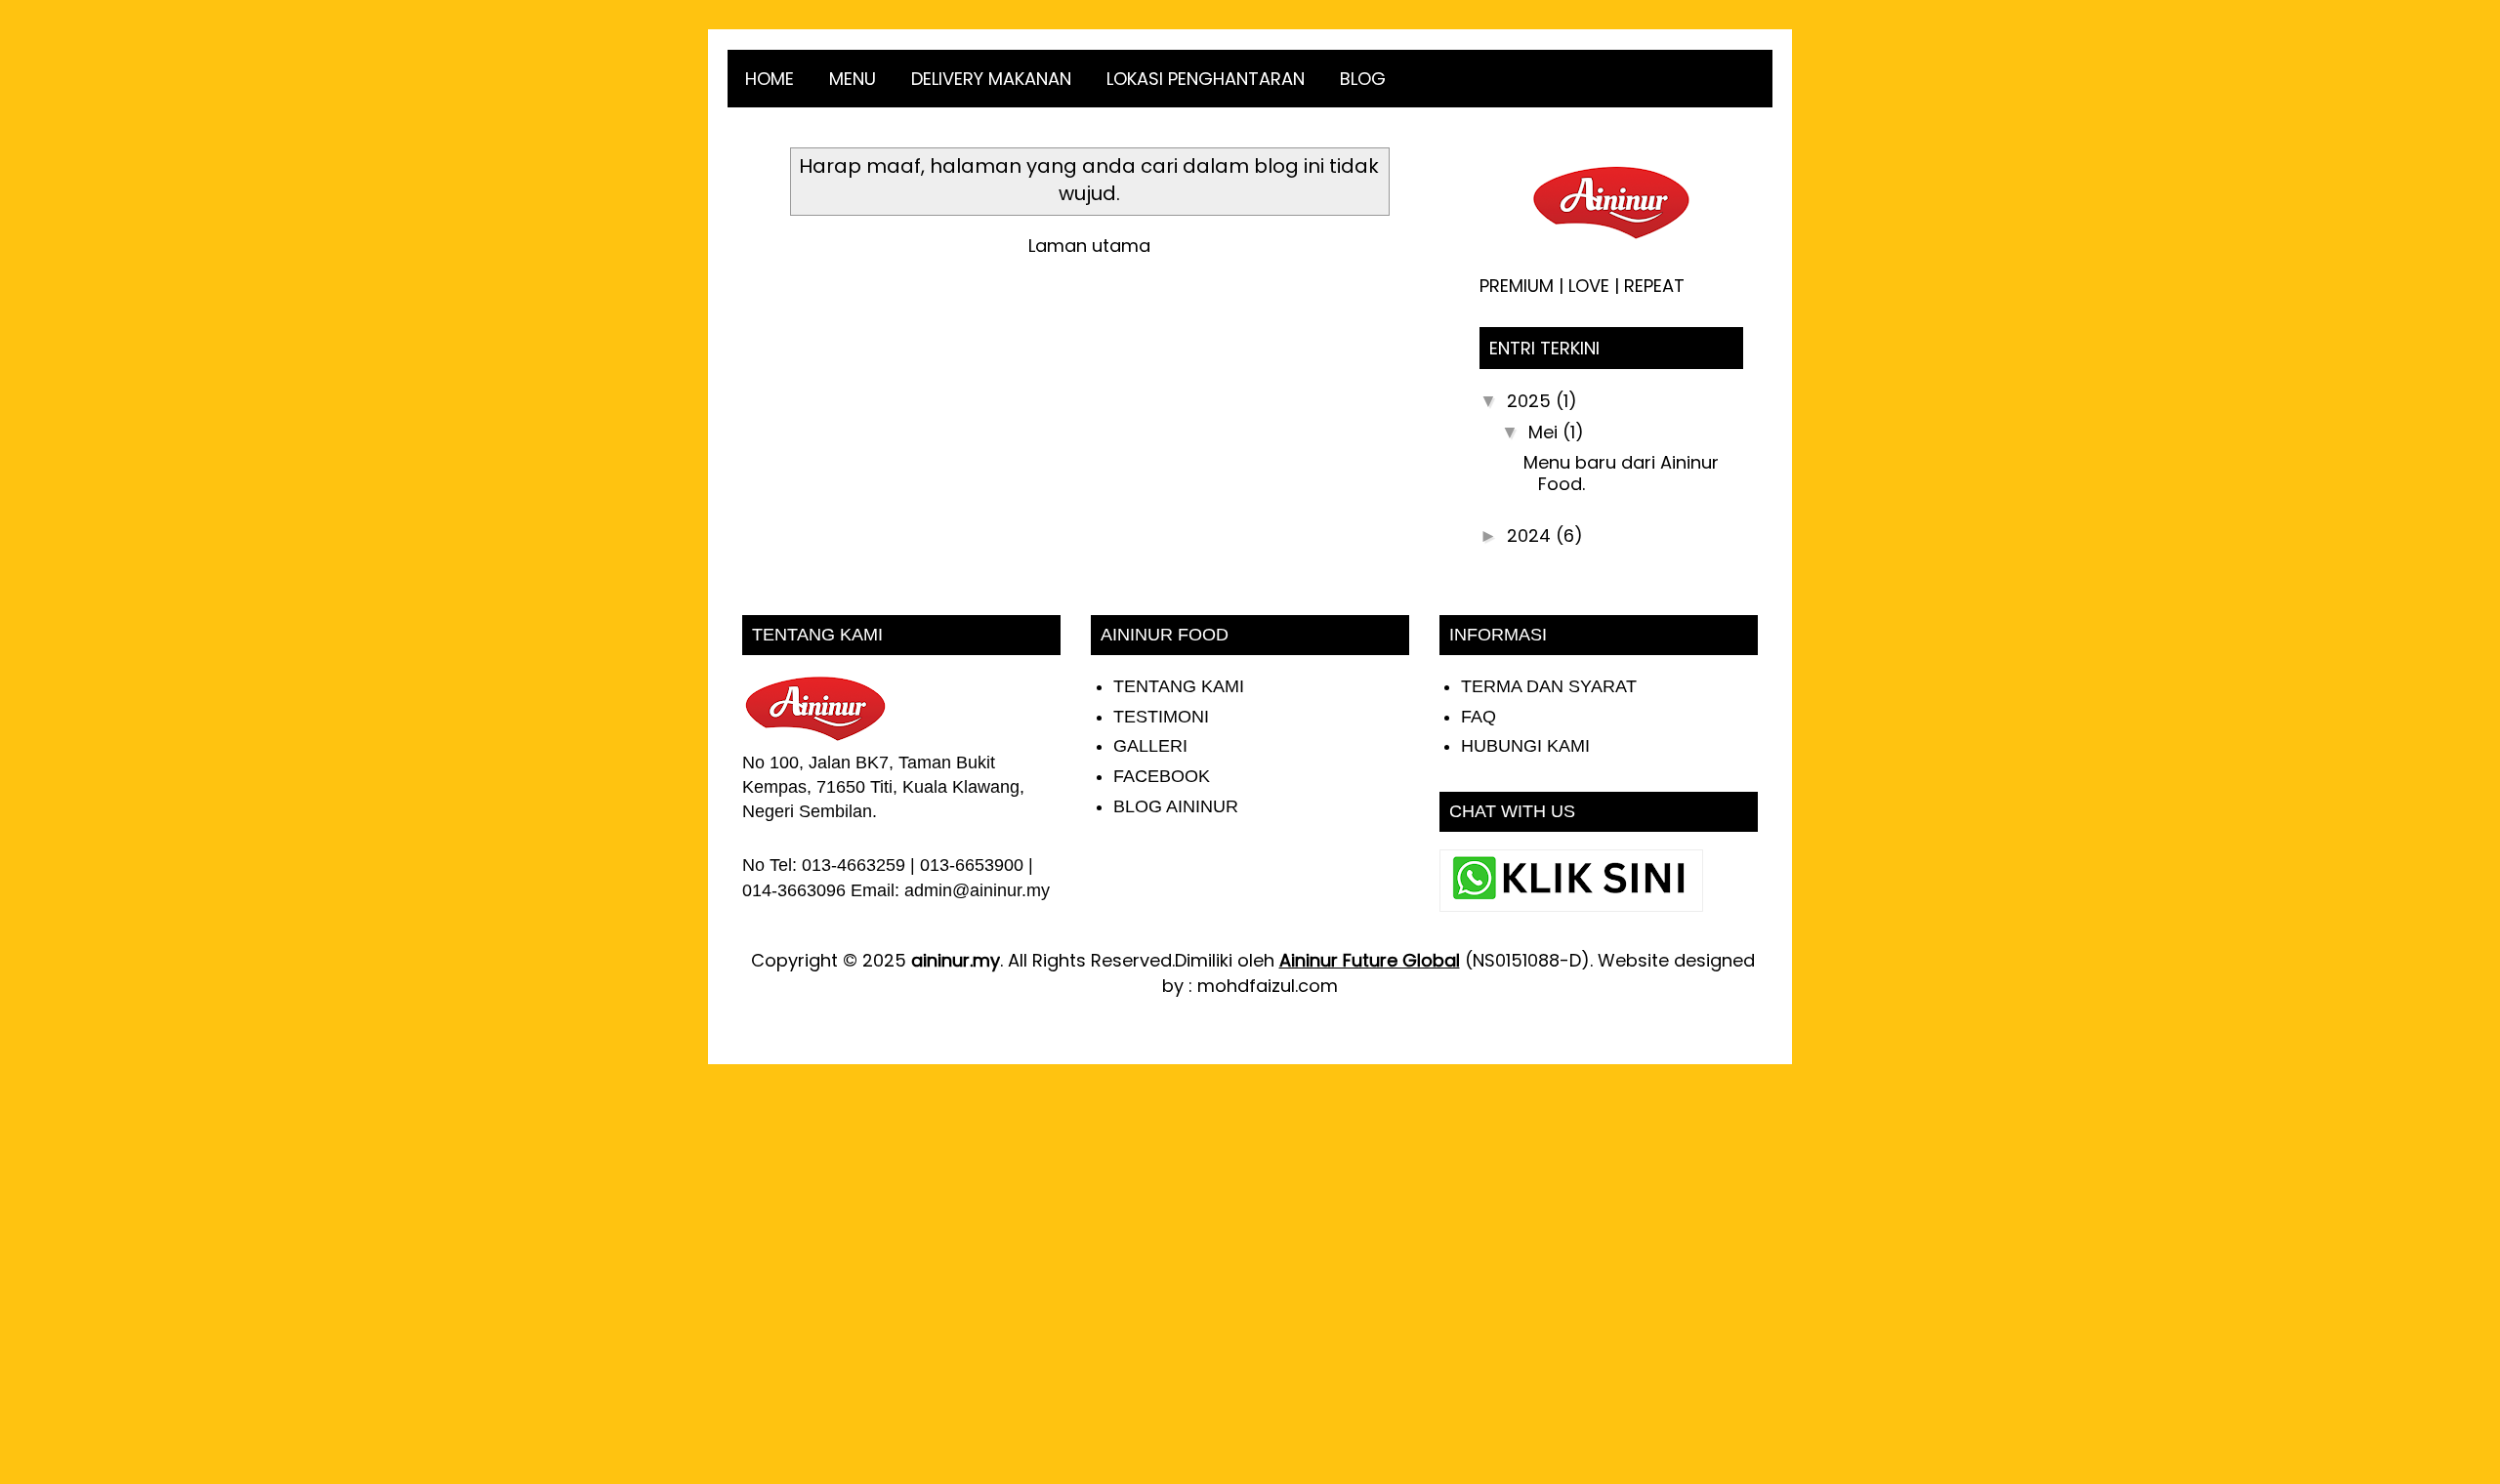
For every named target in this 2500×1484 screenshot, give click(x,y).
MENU (853, 79)
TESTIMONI (1161, 717)
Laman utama (1089, 246)
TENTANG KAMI (1179, 686)
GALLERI (1150, 746)
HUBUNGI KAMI (1525, 746)
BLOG (1363, 79)
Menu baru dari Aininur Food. (1621, 473)
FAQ (1479, 717)
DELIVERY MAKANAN (991, 79)
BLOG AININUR (1176, 806)
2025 (1531, 401)
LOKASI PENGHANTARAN (1206, 79)
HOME (770, 79)
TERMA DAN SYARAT (1549, 686)
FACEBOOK (1162, 776)
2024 (1531, 536)
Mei (1545, 432)
